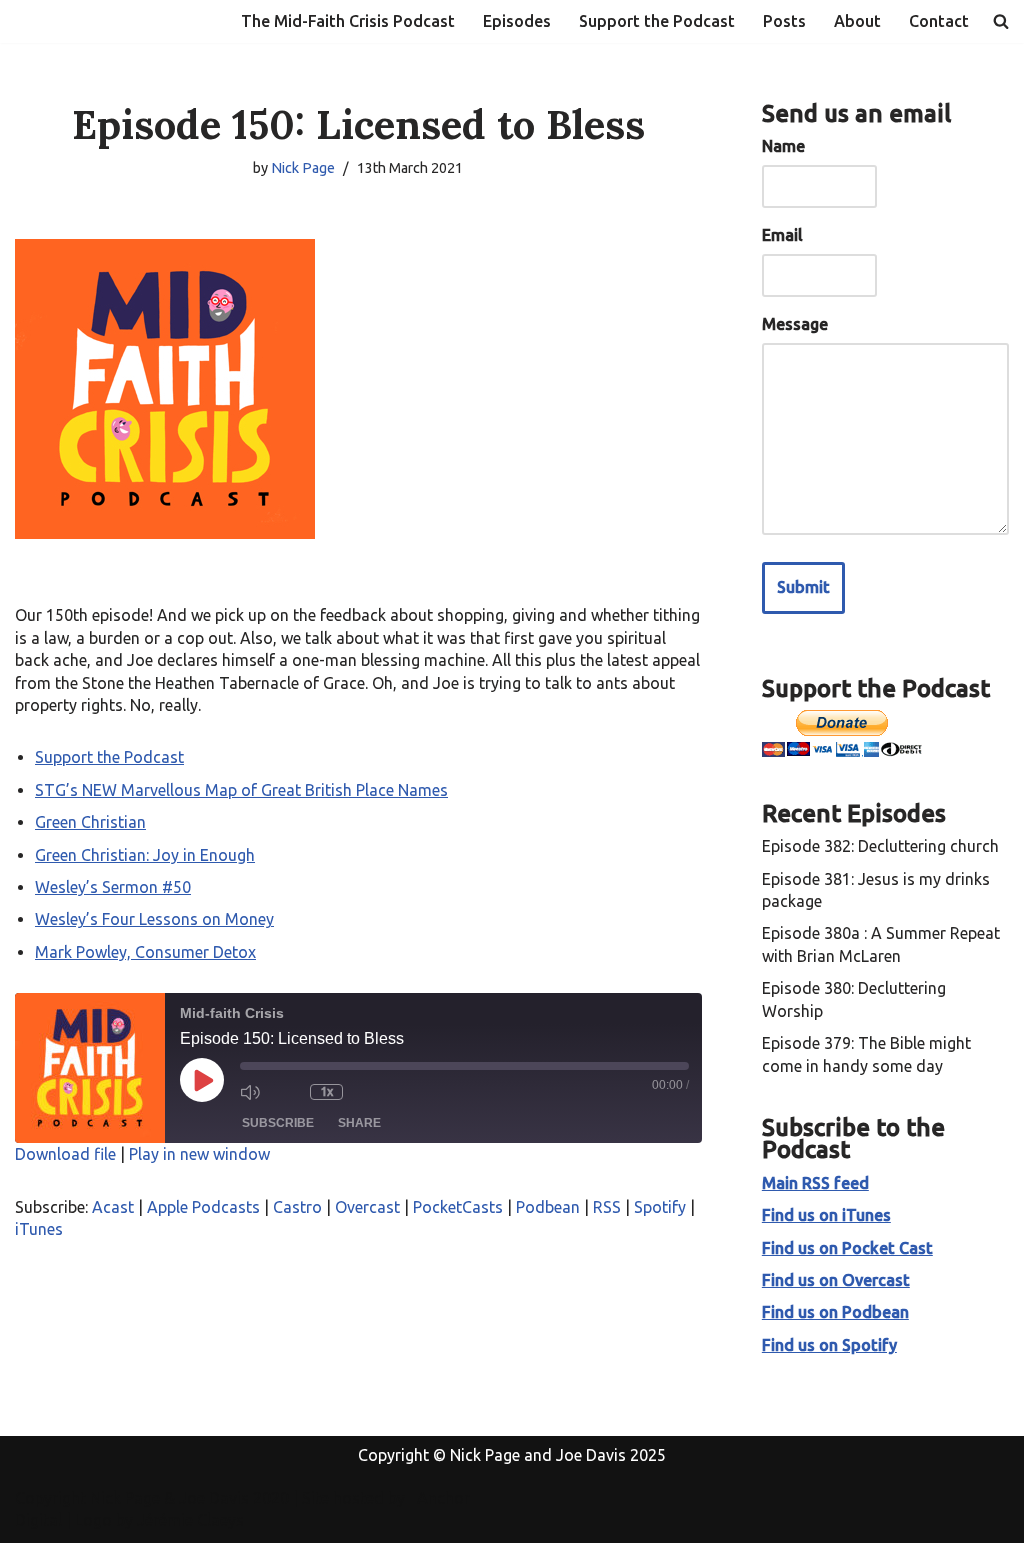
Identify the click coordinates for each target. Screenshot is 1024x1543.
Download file (65, 1154)
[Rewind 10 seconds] (290, 1092)
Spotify (660, 1207)
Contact (939, 21)
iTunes (39, 1229)
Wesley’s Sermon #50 (113, 887)
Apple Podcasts (203, 1207)
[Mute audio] (255, 1092)
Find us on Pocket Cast (847, 1248)
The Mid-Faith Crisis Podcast (348, 21)
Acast (113, 1207)
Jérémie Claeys (190, 1520)
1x (326, 1091)
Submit (803, 587)
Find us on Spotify (829, 1345)
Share (359, 1123)
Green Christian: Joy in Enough (145, 855)
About (857, 21)
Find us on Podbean (835, 1312)
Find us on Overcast (836, 1280)
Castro (297, 1207)
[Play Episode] (202, 1080)
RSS (607, 1207)
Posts (784, 21)
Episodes (517, 21)
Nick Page (303, 168)
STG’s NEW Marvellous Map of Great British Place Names (241, 790)
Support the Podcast (657, 21)
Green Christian (90, 822)
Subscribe (278, 1123)
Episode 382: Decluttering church (880, 846)
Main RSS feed (815, 1183)
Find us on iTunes (826, 1215)
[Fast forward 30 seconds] (368, 1092)
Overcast (367, 1207)
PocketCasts (458, 1207)
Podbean (548, 1207)
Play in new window (199, 1154)
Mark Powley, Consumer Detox (145, 952)
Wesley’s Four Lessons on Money (154, 919)
